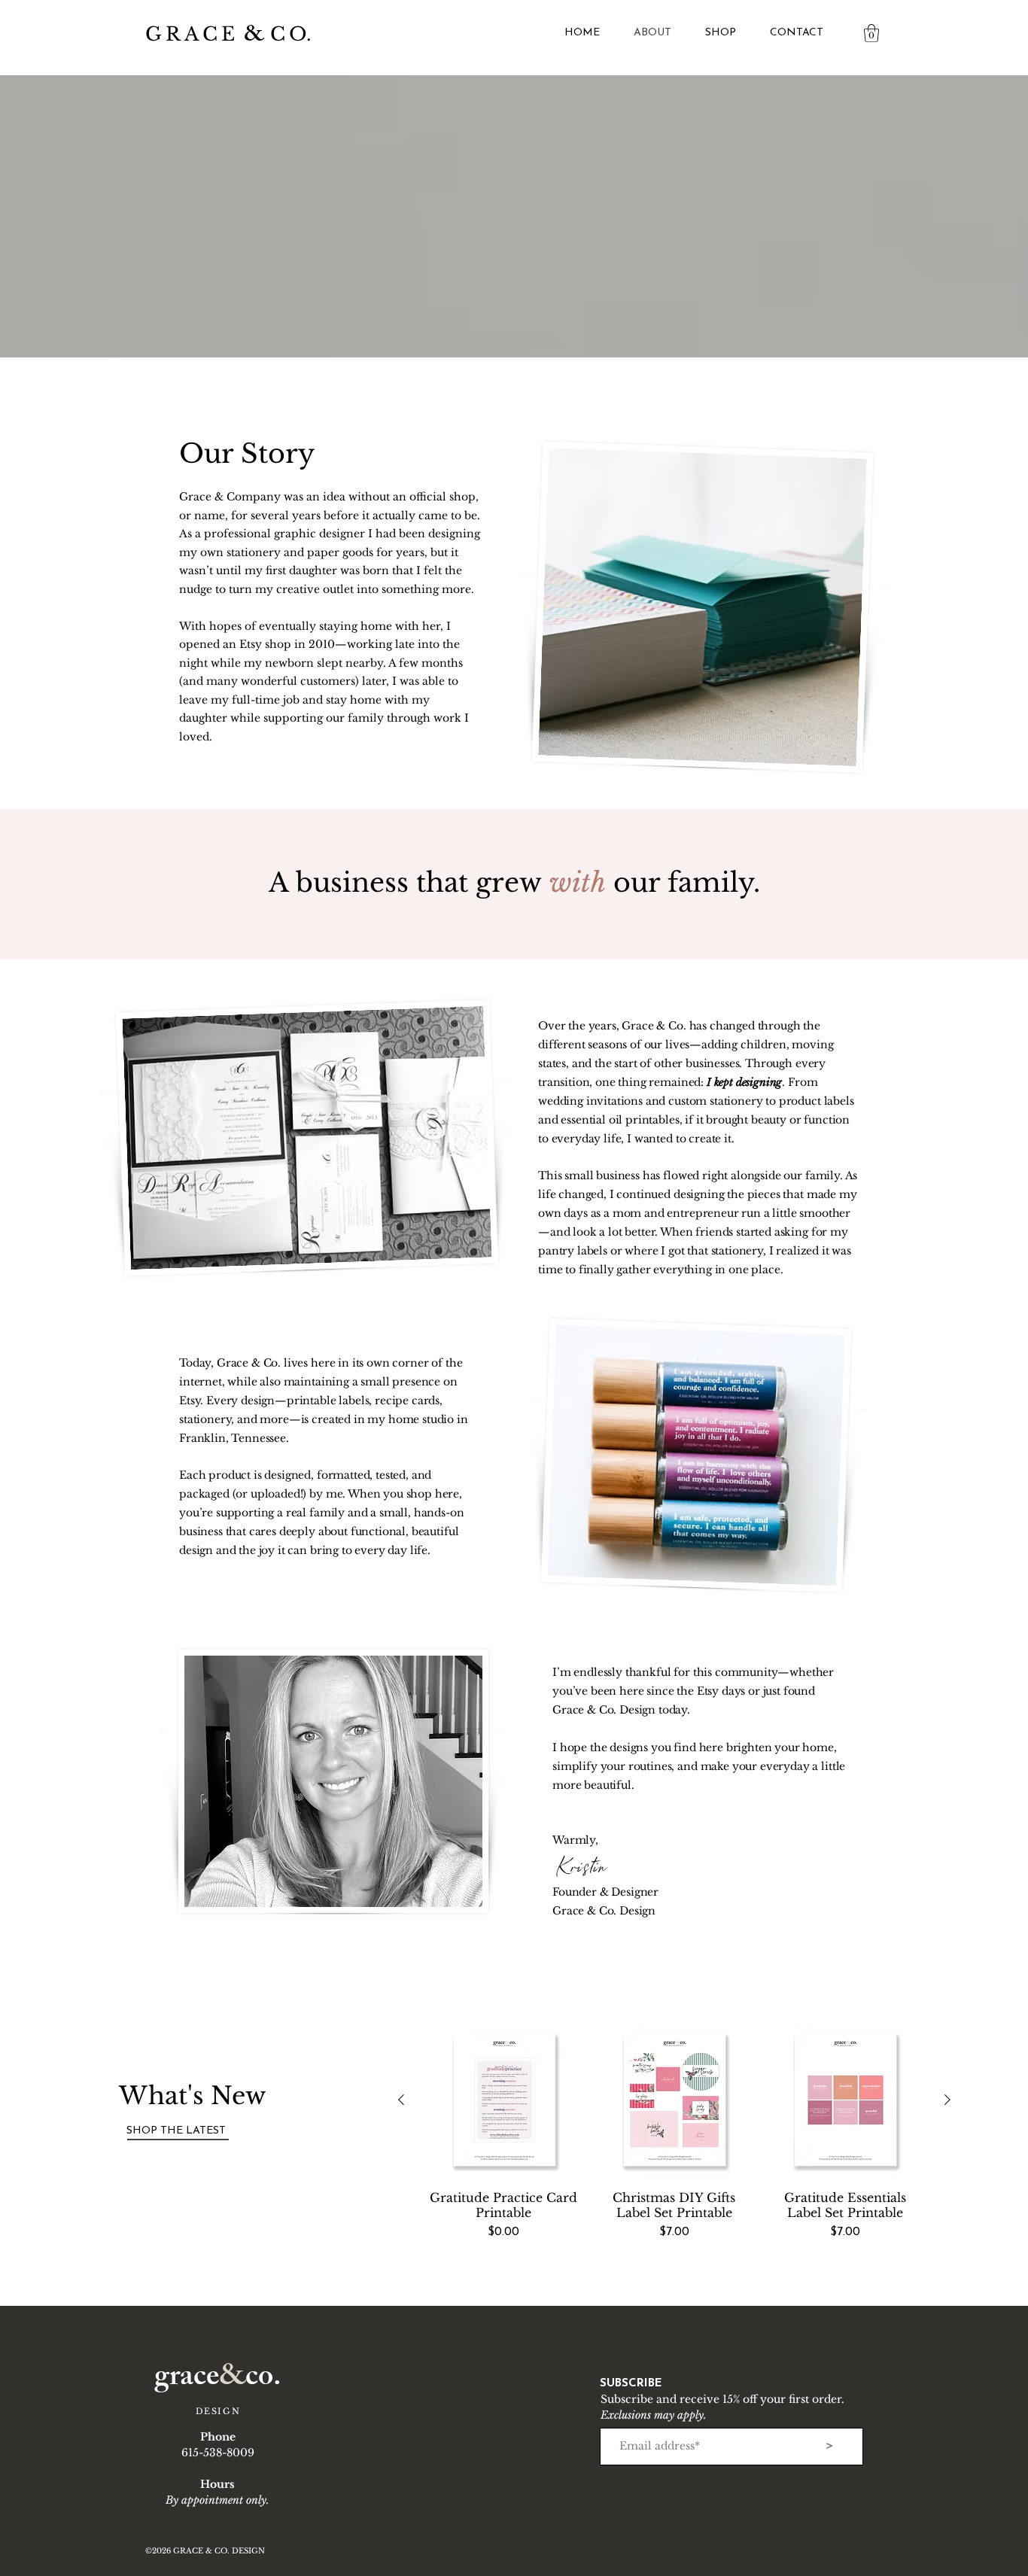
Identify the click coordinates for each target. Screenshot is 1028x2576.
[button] (871, 33)
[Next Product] (947, 2100)
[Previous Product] (401, 2100)
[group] (674, 2139)
